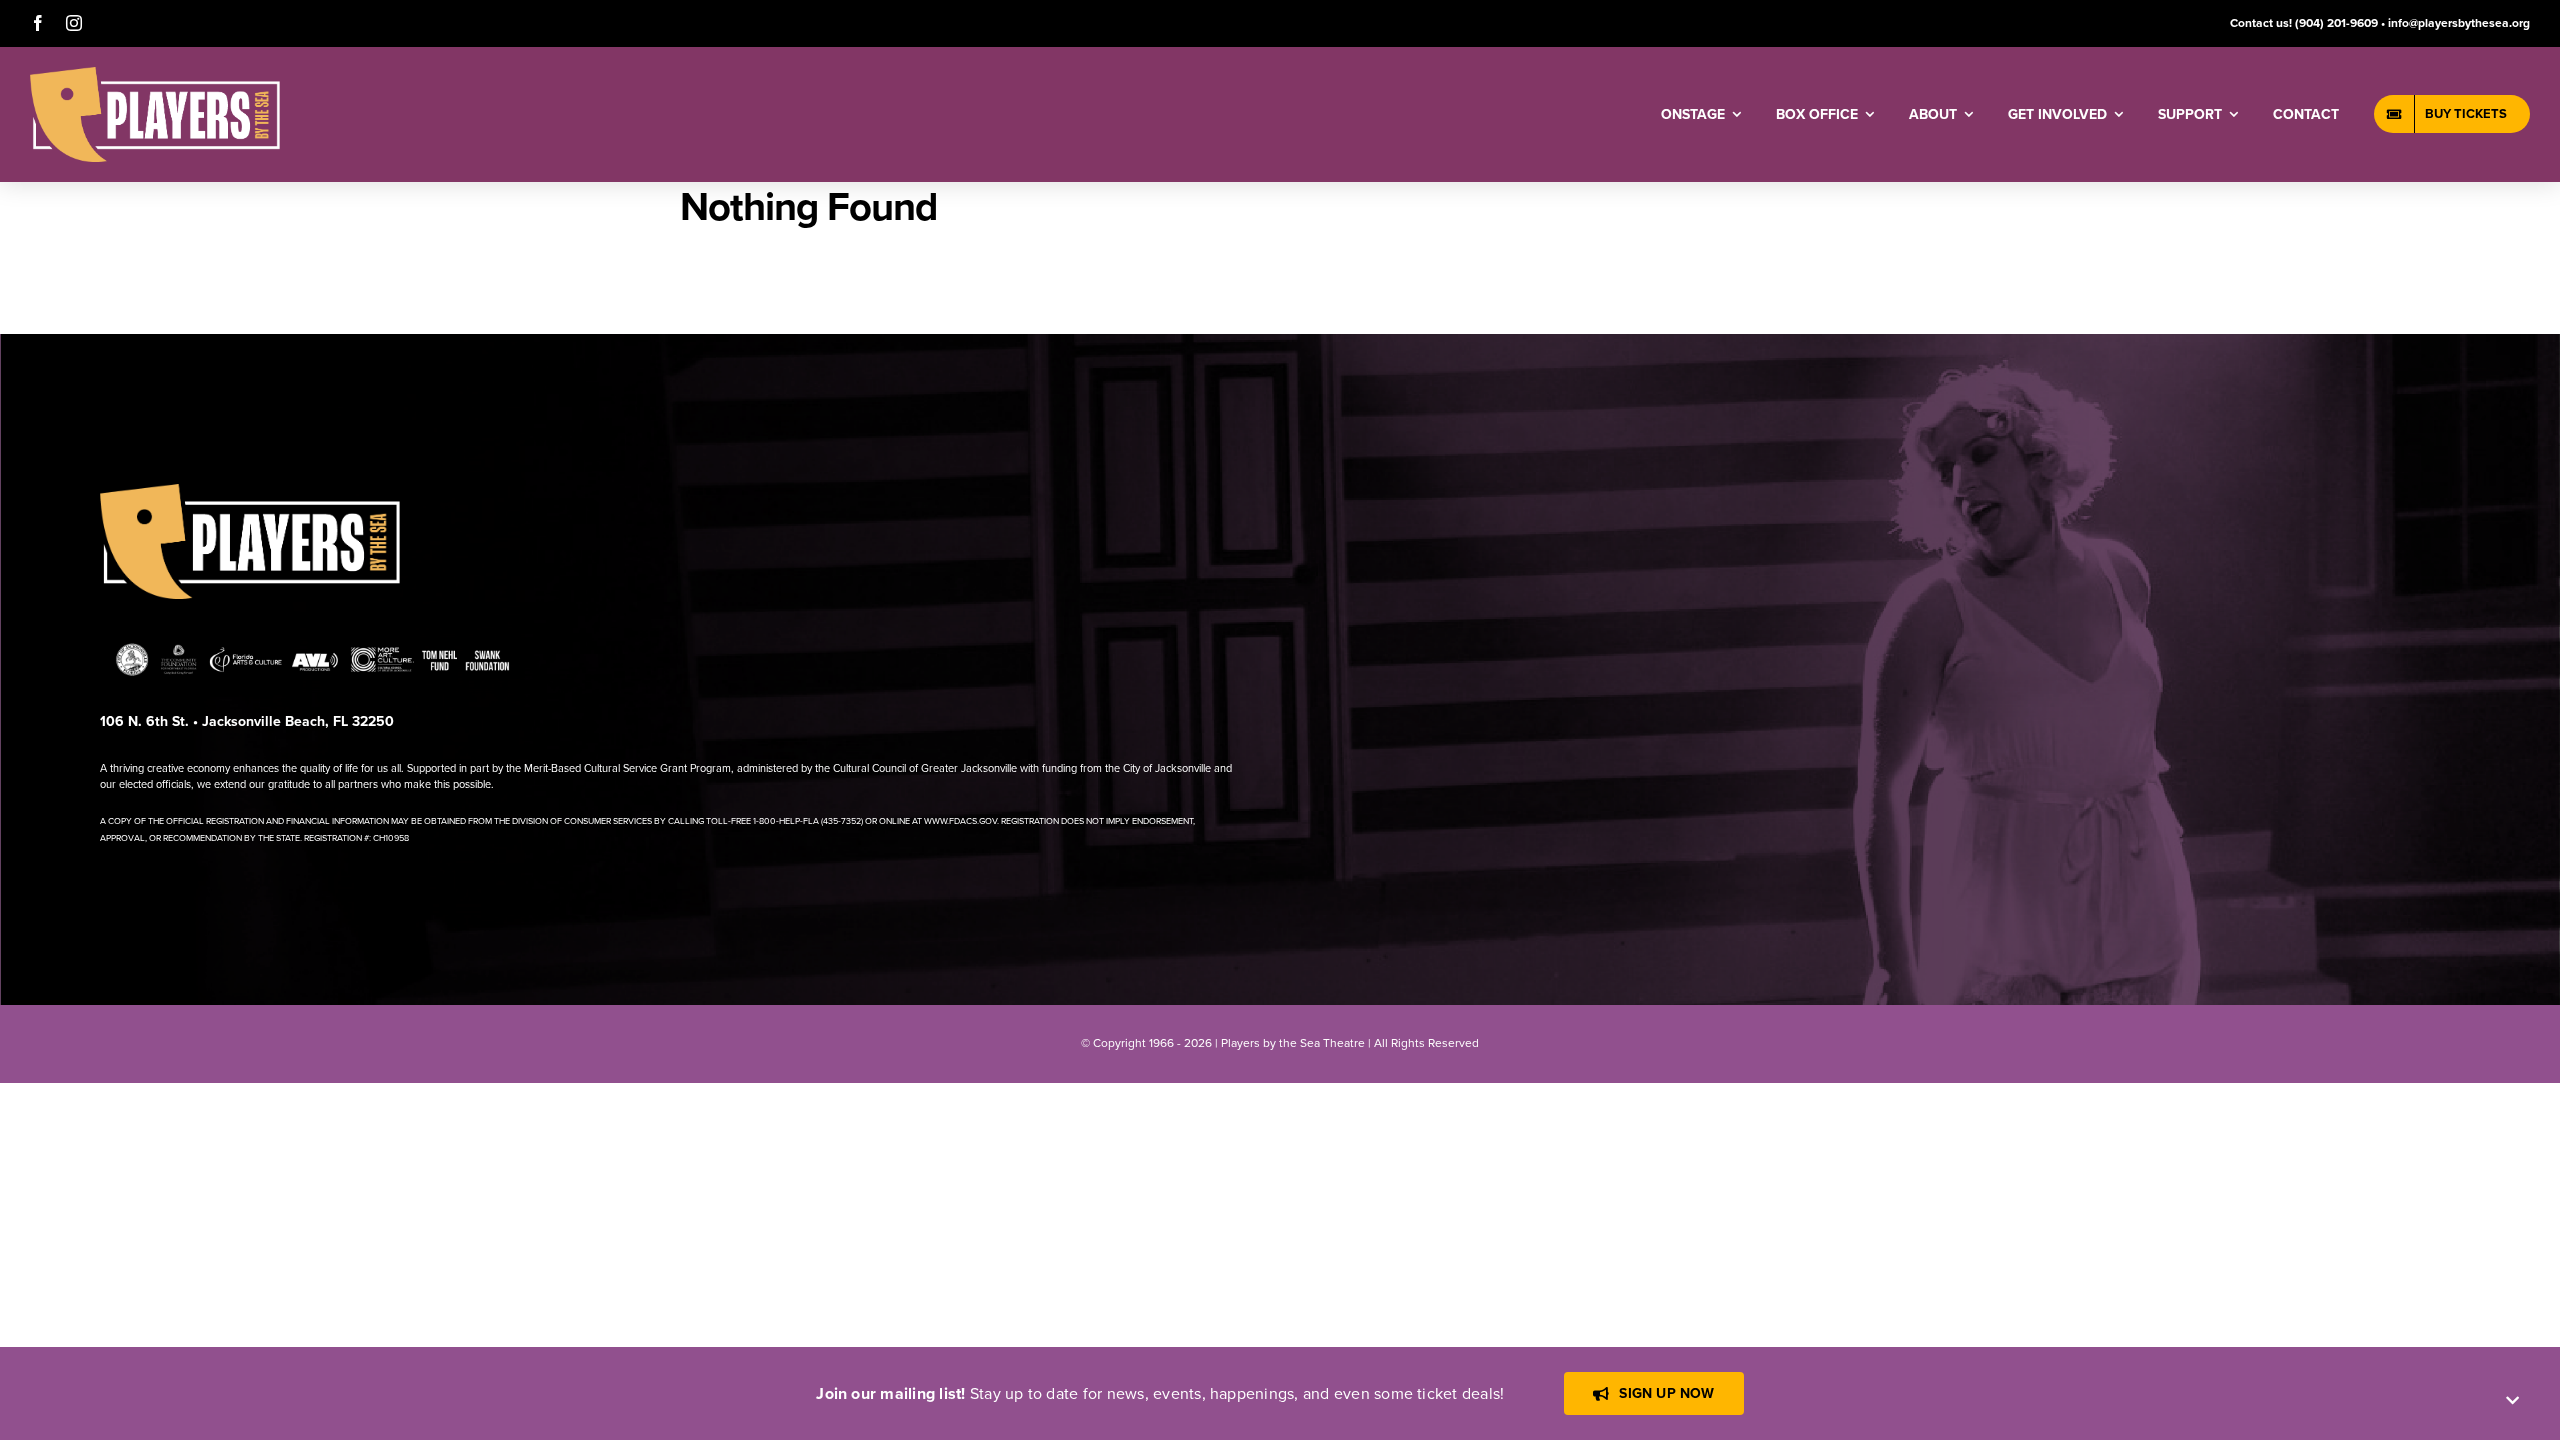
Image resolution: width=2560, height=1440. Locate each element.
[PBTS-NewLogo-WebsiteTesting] (155, 75)
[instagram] (74, 23)
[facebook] (38, 23)
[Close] (2512, 1400)
